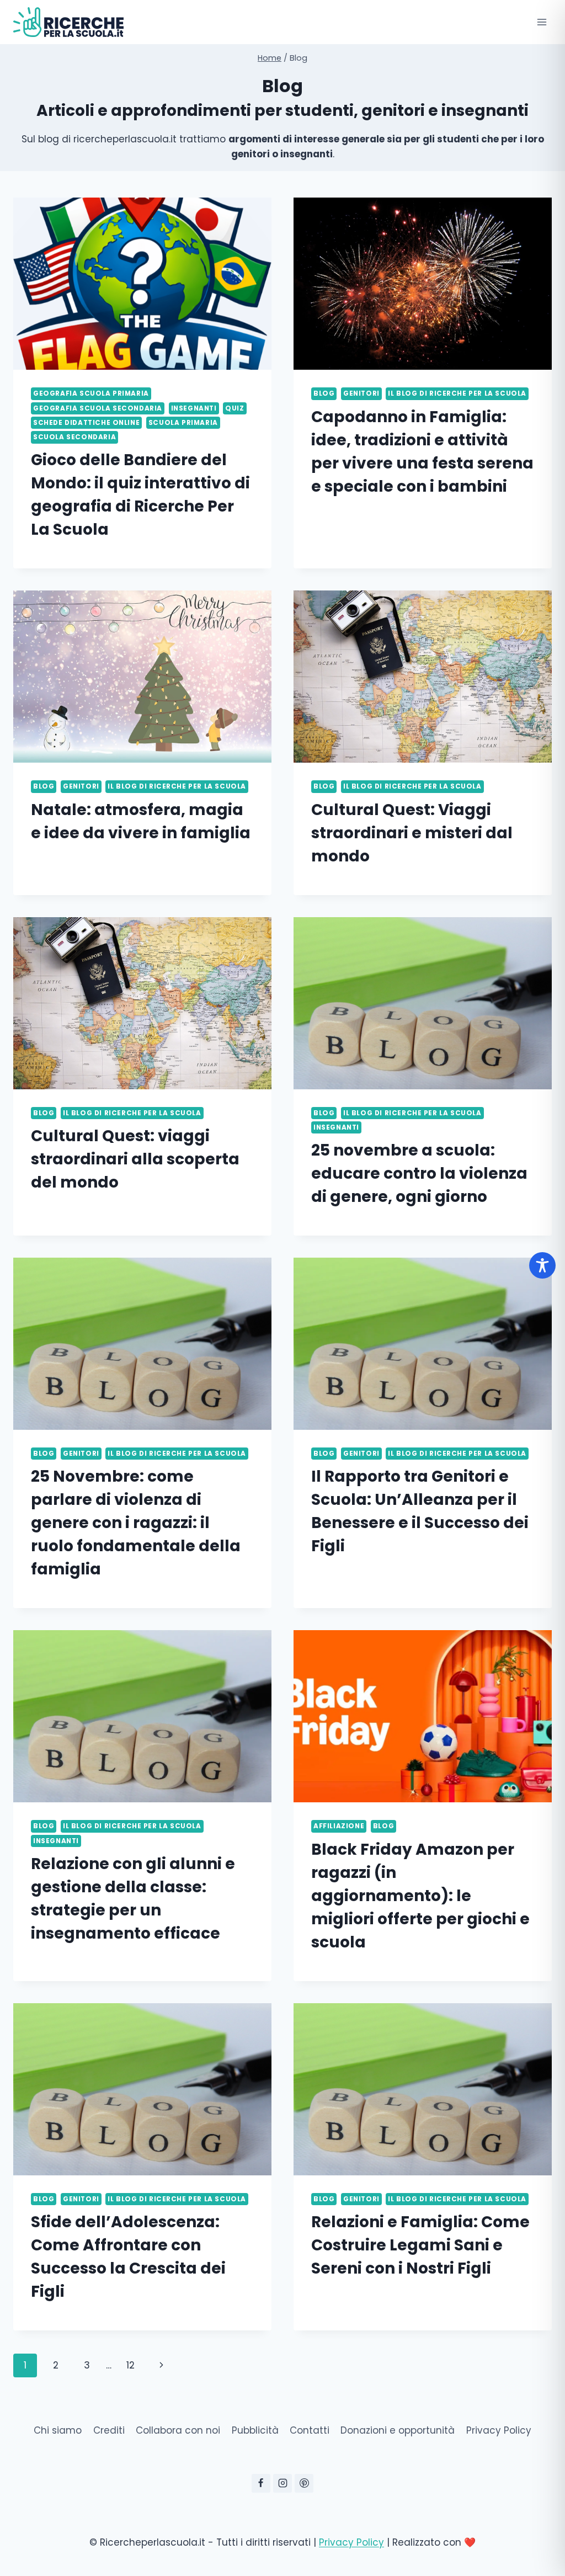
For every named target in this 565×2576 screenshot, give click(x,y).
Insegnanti (194, 408)
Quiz (234, 408)
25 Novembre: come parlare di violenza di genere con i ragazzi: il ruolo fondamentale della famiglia (136, 1523)
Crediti (109, 2430)
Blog (324, 393)
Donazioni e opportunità (398, 2430)
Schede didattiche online (86, 423)
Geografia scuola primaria (91, 393)
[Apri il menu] (542, 22)
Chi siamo (58, 2430)
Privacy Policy (499, 2430)
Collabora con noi (178, 2430)
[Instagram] (282, 2483)
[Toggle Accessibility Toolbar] (542, 1265)
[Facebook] (261, 2483)
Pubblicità (255, 2430)
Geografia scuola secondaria (98, 408)
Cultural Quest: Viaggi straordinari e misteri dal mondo (412, 833)
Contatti (310, 2430)
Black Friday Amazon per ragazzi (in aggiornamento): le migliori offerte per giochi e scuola (420, 1896)
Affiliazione (339, 1826)
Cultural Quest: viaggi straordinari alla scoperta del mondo (135, 1159)
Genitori (361, 393)
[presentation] (142, 284)
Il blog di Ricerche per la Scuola (457, 393)
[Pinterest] (304, 2483)
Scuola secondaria (74, 437)
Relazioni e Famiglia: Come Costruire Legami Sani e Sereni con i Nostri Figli (420, 2245)
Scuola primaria (183, 423)
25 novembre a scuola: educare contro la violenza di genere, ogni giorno (419, 1173)
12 (130, 2365)
